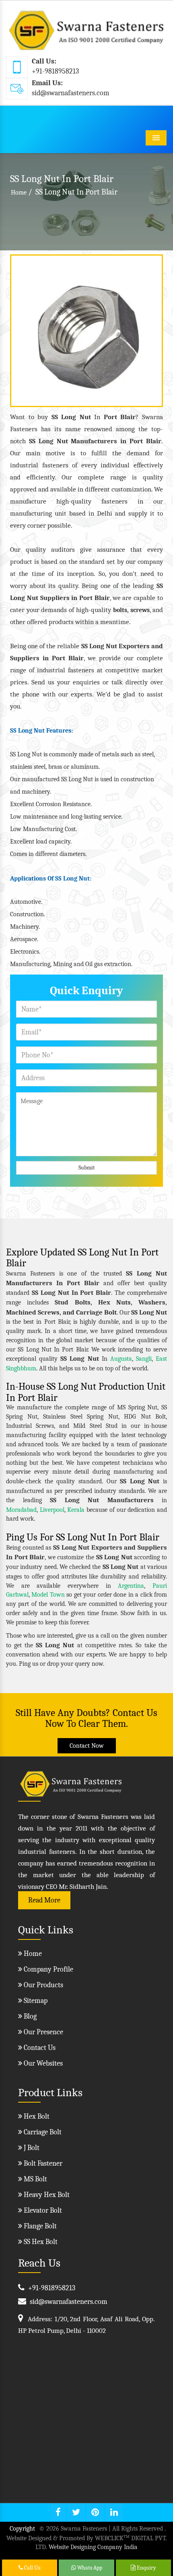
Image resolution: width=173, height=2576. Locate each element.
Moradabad (21, 1510)
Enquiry (146, 2568)
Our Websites (42, 2063)
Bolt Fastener (42, 2163)
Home (19, 192)
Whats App (89, 2568)
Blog (29, 2016)
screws (140, 610)
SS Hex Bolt (40, 2242)
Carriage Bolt (42, 2132)
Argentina (131, 1586)
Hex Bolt (36, 2116)
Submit (87, 1168)
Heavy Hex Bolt (46, 2195)
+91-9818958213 (55, 71)
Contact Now (87, 1746)
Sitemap (35, 2001)
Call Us (32, 2568)
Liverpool (52, 1510)
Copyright (22, 2529)
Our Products (43, 1985)
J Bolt (31, 2148)
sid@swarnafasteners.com (71, 93)
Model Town (48, 1595)
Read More (44, 1900)
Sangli (144, 1359)
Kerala (76, 1510)
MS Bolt (35, 2179)
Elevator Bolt (42, 2210)
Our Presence (43, 2032)
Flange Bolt (39, 2226)
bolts (120, 610)
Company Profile (48, 1969)
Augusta (121, 1359)
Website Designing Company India (93, 2547)
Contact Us (39, 2048)
